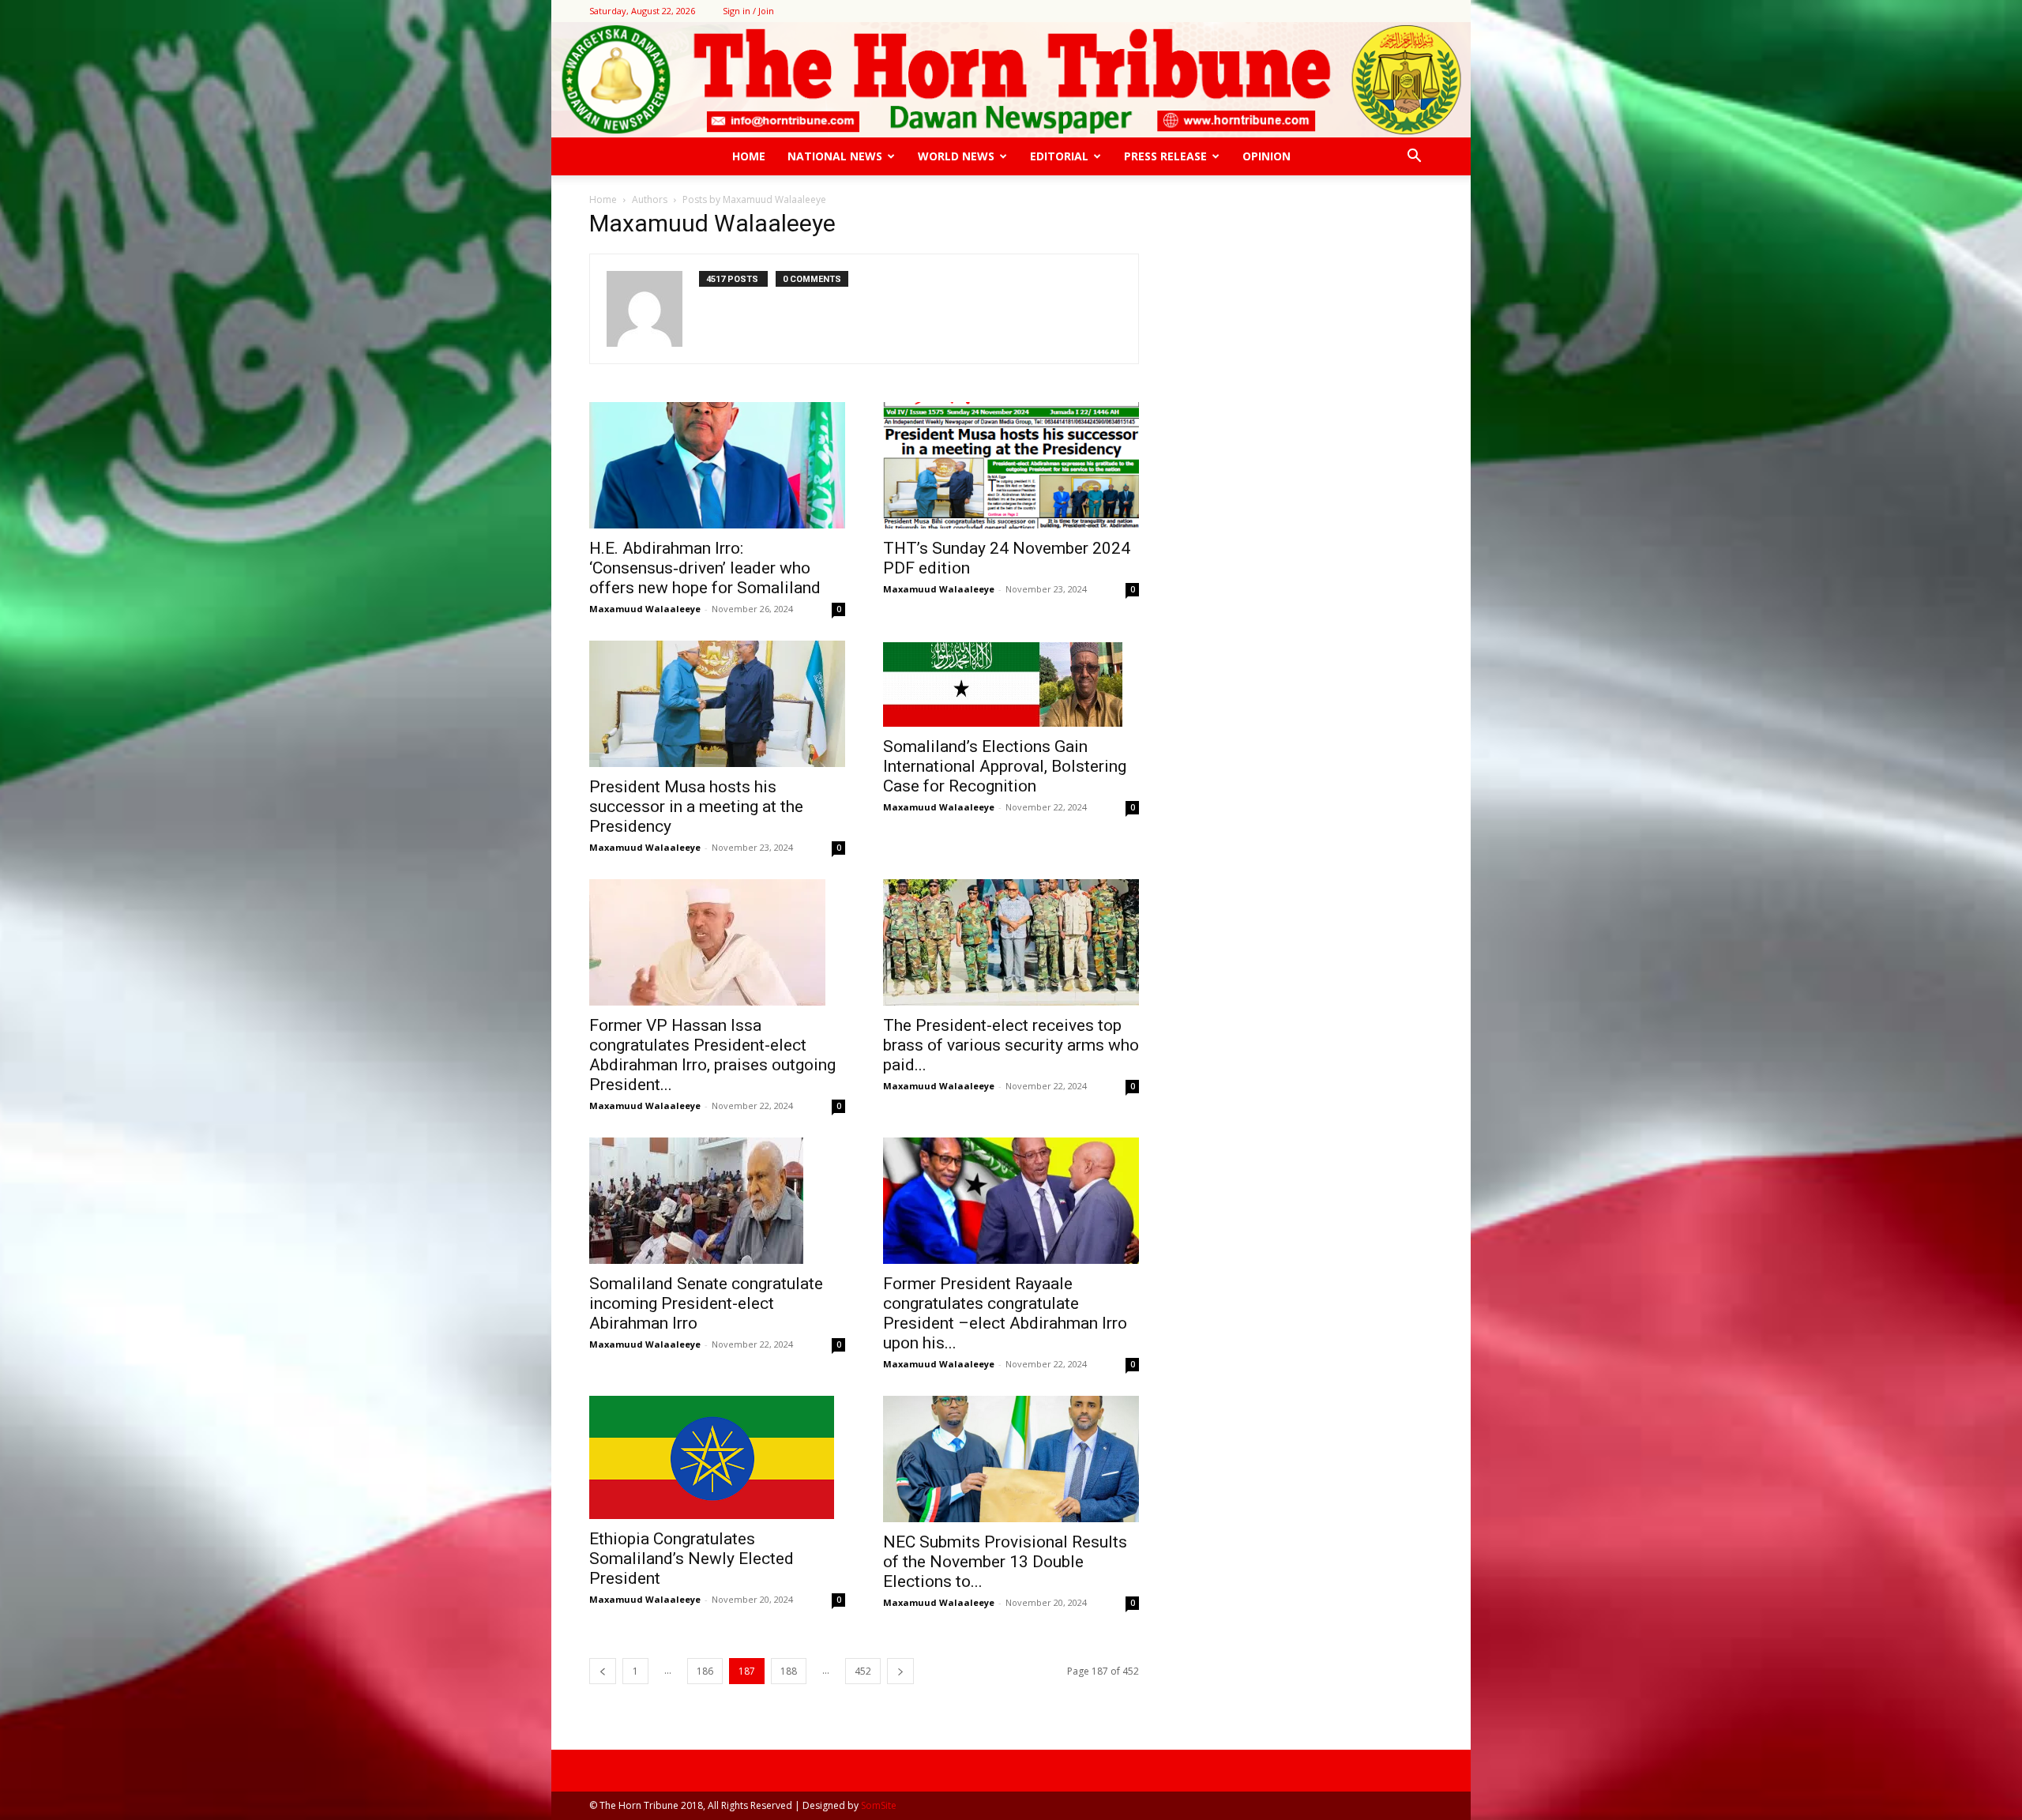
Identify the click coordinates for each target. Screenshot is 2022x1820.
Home (749, 156)
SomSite (879, 1805)
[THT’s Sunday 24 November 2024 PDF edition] (1011, 465)
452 (863, 1671)
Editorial (1059, 156)
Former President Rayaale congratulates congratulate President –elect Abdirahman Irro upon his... (1005, 1313)
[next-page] (900, 1671)
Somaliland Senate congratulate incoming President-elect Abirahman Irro (706, 1303)
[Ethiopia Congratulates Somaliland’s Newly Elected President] (717, 1457)
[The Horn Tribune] (1011, 80)
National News (835, 156)
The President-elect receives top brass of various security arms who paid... (1011, 1045)
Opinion (1267, 156)
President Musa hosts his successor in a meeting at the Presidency (696, 807)
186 (705, 1671)
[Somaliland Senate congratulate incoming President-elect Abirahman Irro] (717, 1201)
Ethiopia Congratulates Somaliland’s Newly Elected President (692, 1559)
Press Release (1165, 156)
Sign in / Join (748, 11)
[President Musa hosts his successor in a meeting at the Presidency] (717, 704)
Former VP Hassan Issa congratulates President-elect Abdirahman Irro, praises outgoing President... (712, 1055)
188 (789, 1671)
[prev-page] (603, 1671)
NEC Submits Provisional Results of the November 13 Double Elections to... (1005, 1562)
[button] (1414, 158)
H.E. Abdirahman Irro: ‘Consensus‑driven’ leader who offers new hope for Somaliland (705, 568)
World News (956, 156)
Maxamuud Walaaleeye (645, 609)
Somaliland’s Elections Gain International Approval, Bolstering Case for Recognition (1005, 766)
